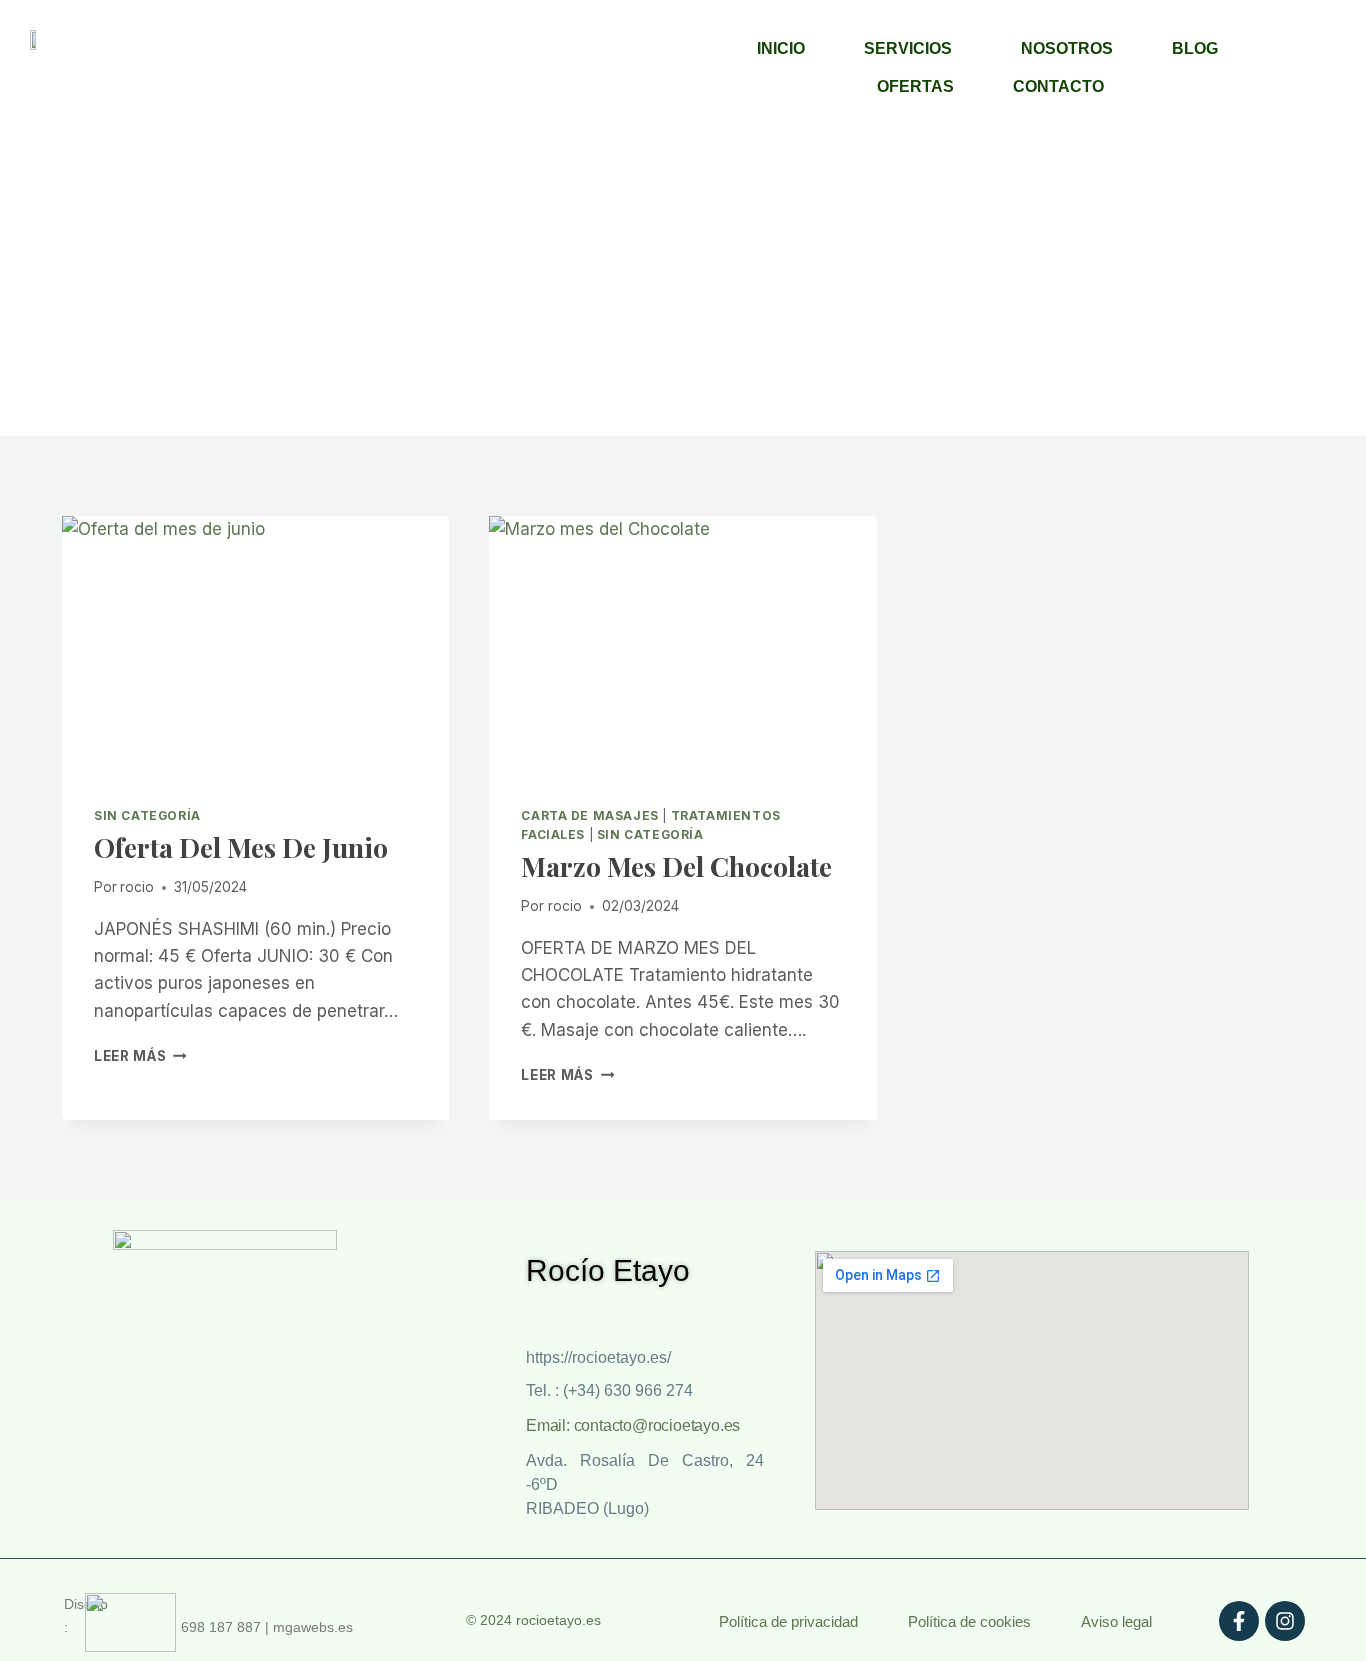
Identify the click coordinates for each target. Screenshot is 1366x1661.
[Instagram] (1285, 1621)
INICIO (781, 48)
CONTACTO (1058, 86)
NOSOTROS (1067, 48)
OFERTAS (915, 86)
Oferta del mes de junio (241, 847)
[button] (913, 49)
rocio (137, 887)
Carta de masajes (590, 815)
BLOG (1195, 48)
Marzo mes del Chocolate (676, 866)
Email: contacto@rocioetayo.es (633, 1425)
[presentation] (255, 645)
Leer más (140, 1056)
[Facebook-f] (1239, 1621)
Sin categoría (147, 815)
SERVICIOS (908, 48)
